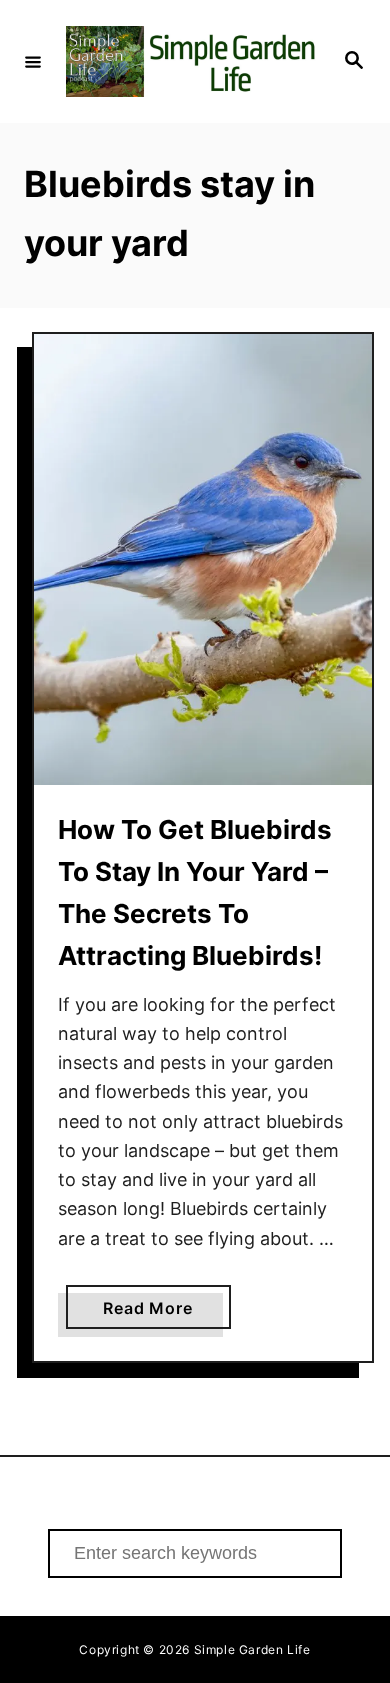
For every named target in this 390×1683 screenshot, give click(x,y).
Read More (166, 1313)
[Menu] (33, 61)
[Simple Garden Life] (192, 61)
